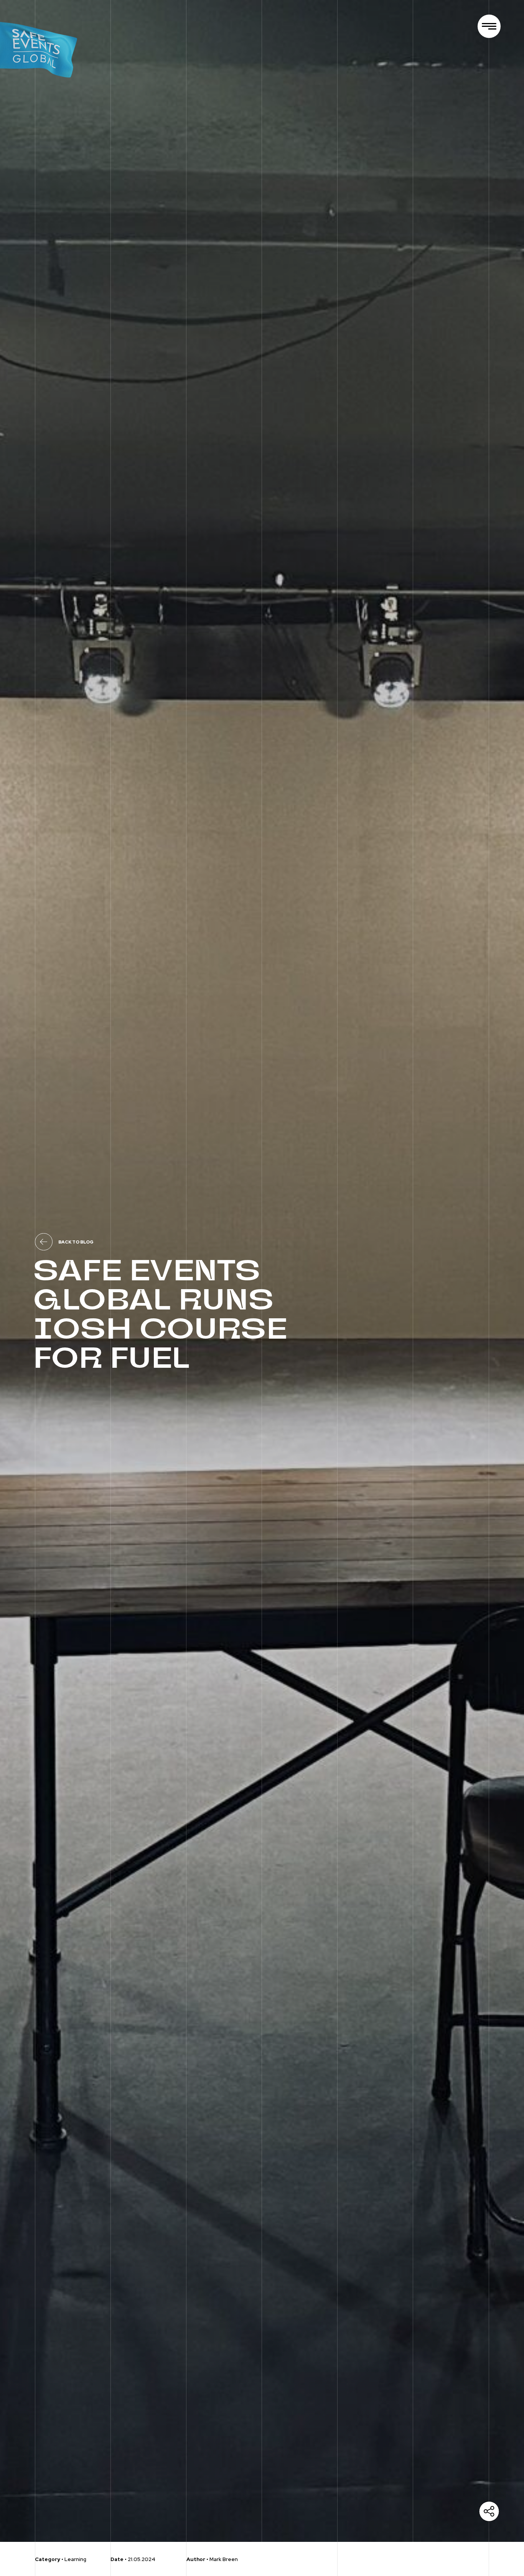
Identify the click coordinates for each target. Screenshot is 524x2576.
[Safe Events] (42, 46)
